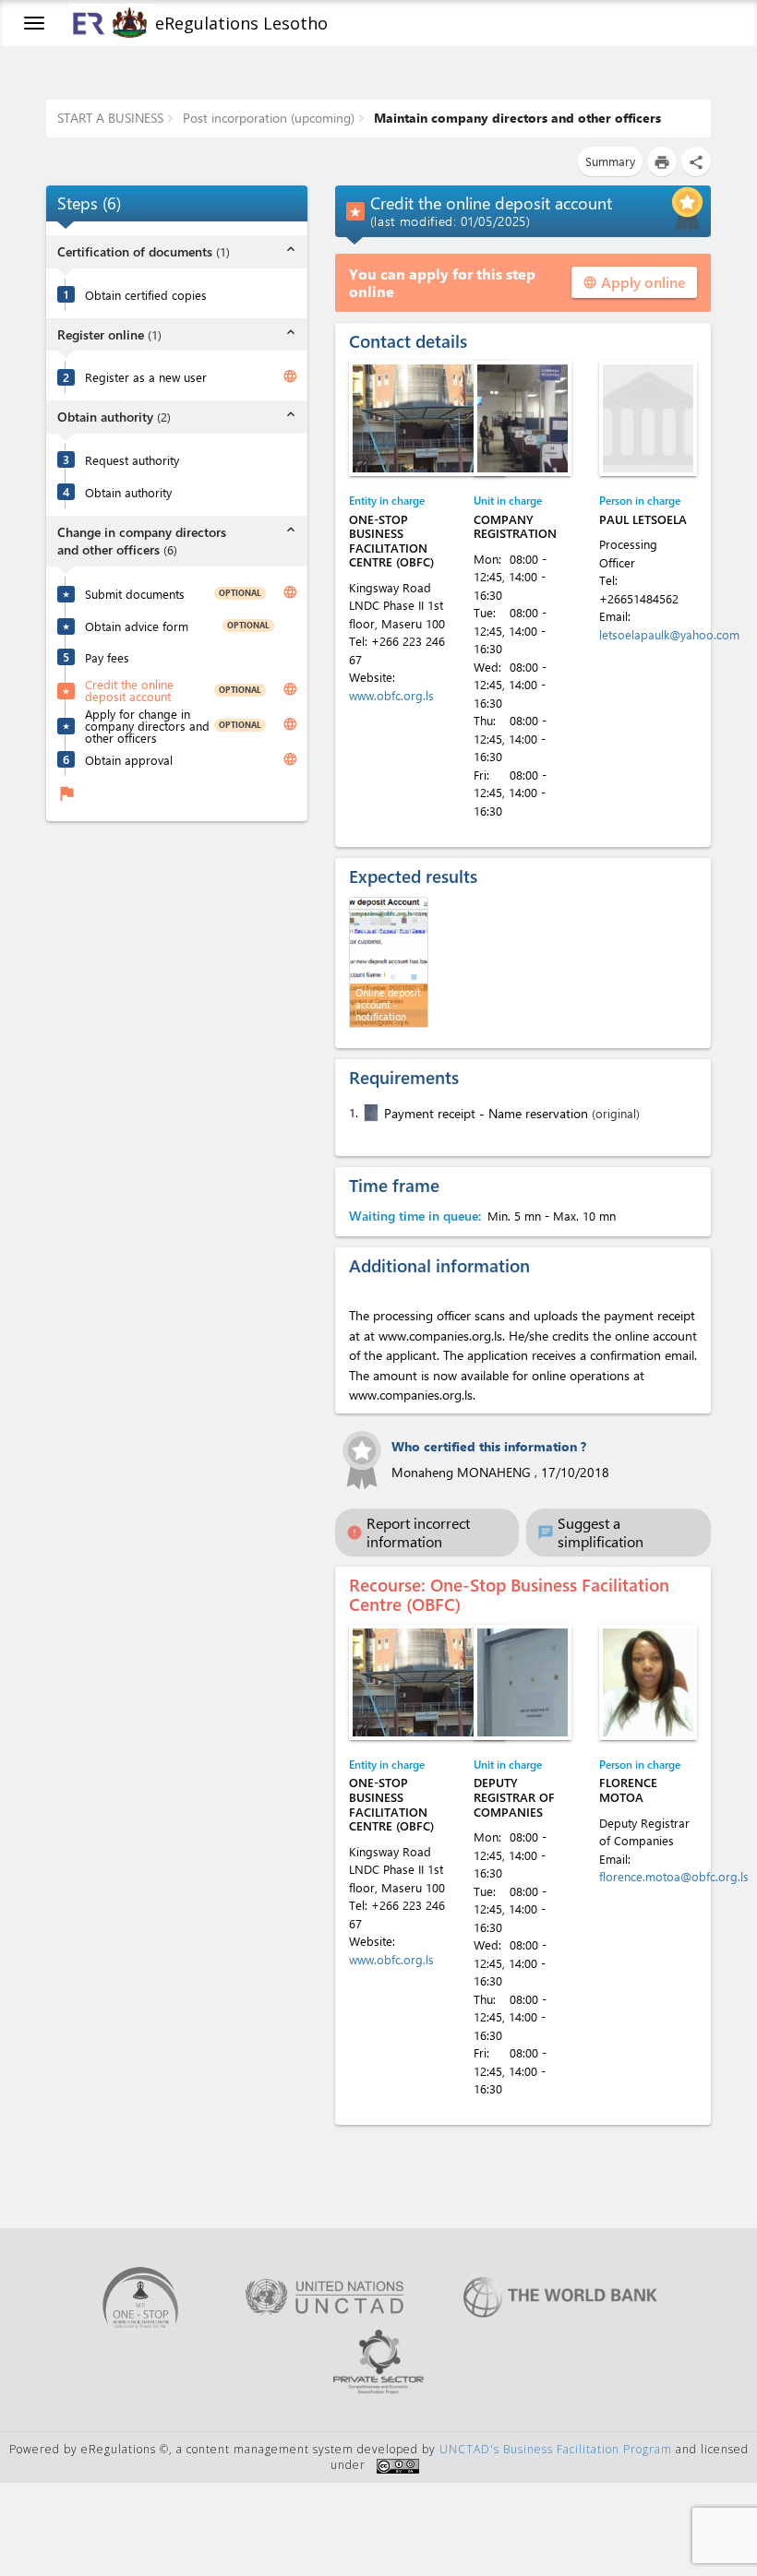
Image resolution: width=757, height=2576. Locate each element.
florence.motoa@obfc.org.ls (674, 1876)
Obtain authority (128, 492)
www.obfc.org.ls (391, 695)
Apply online (634, 282)
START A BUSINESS (110, 118)
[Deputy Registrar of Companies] (523, 1682)
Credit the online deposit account (129, 690)
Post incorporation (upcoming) (267, 118)
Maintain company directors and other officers (516, 118)
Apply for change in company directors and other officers (147, 726)
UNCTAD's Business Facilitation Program (556, 2449)
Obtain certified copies (146, 295)
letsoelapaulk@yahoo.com (669, 634)
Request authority (132, 460)
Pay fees (107, 657)
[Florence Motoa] (648, 1682)
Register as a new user (146, 377)
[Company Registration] (523, 418)
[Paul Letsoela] (648, 418)
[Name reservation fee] (369, 1113)
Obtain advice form (137, 626)
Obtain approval (129, 760)
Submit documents (135, 594)
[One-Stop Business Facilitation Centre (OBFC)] (427, 418)
